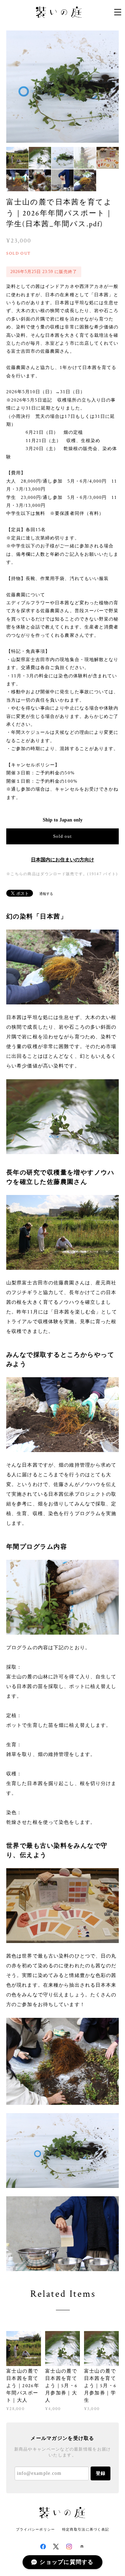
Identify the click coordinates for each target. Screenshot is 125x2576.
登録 (101, 2473)
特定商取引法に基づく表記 (86, 2529)
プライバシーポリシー (36, 2529)
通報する (46, 894)
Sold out (62, 836)
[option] (62, 87)
